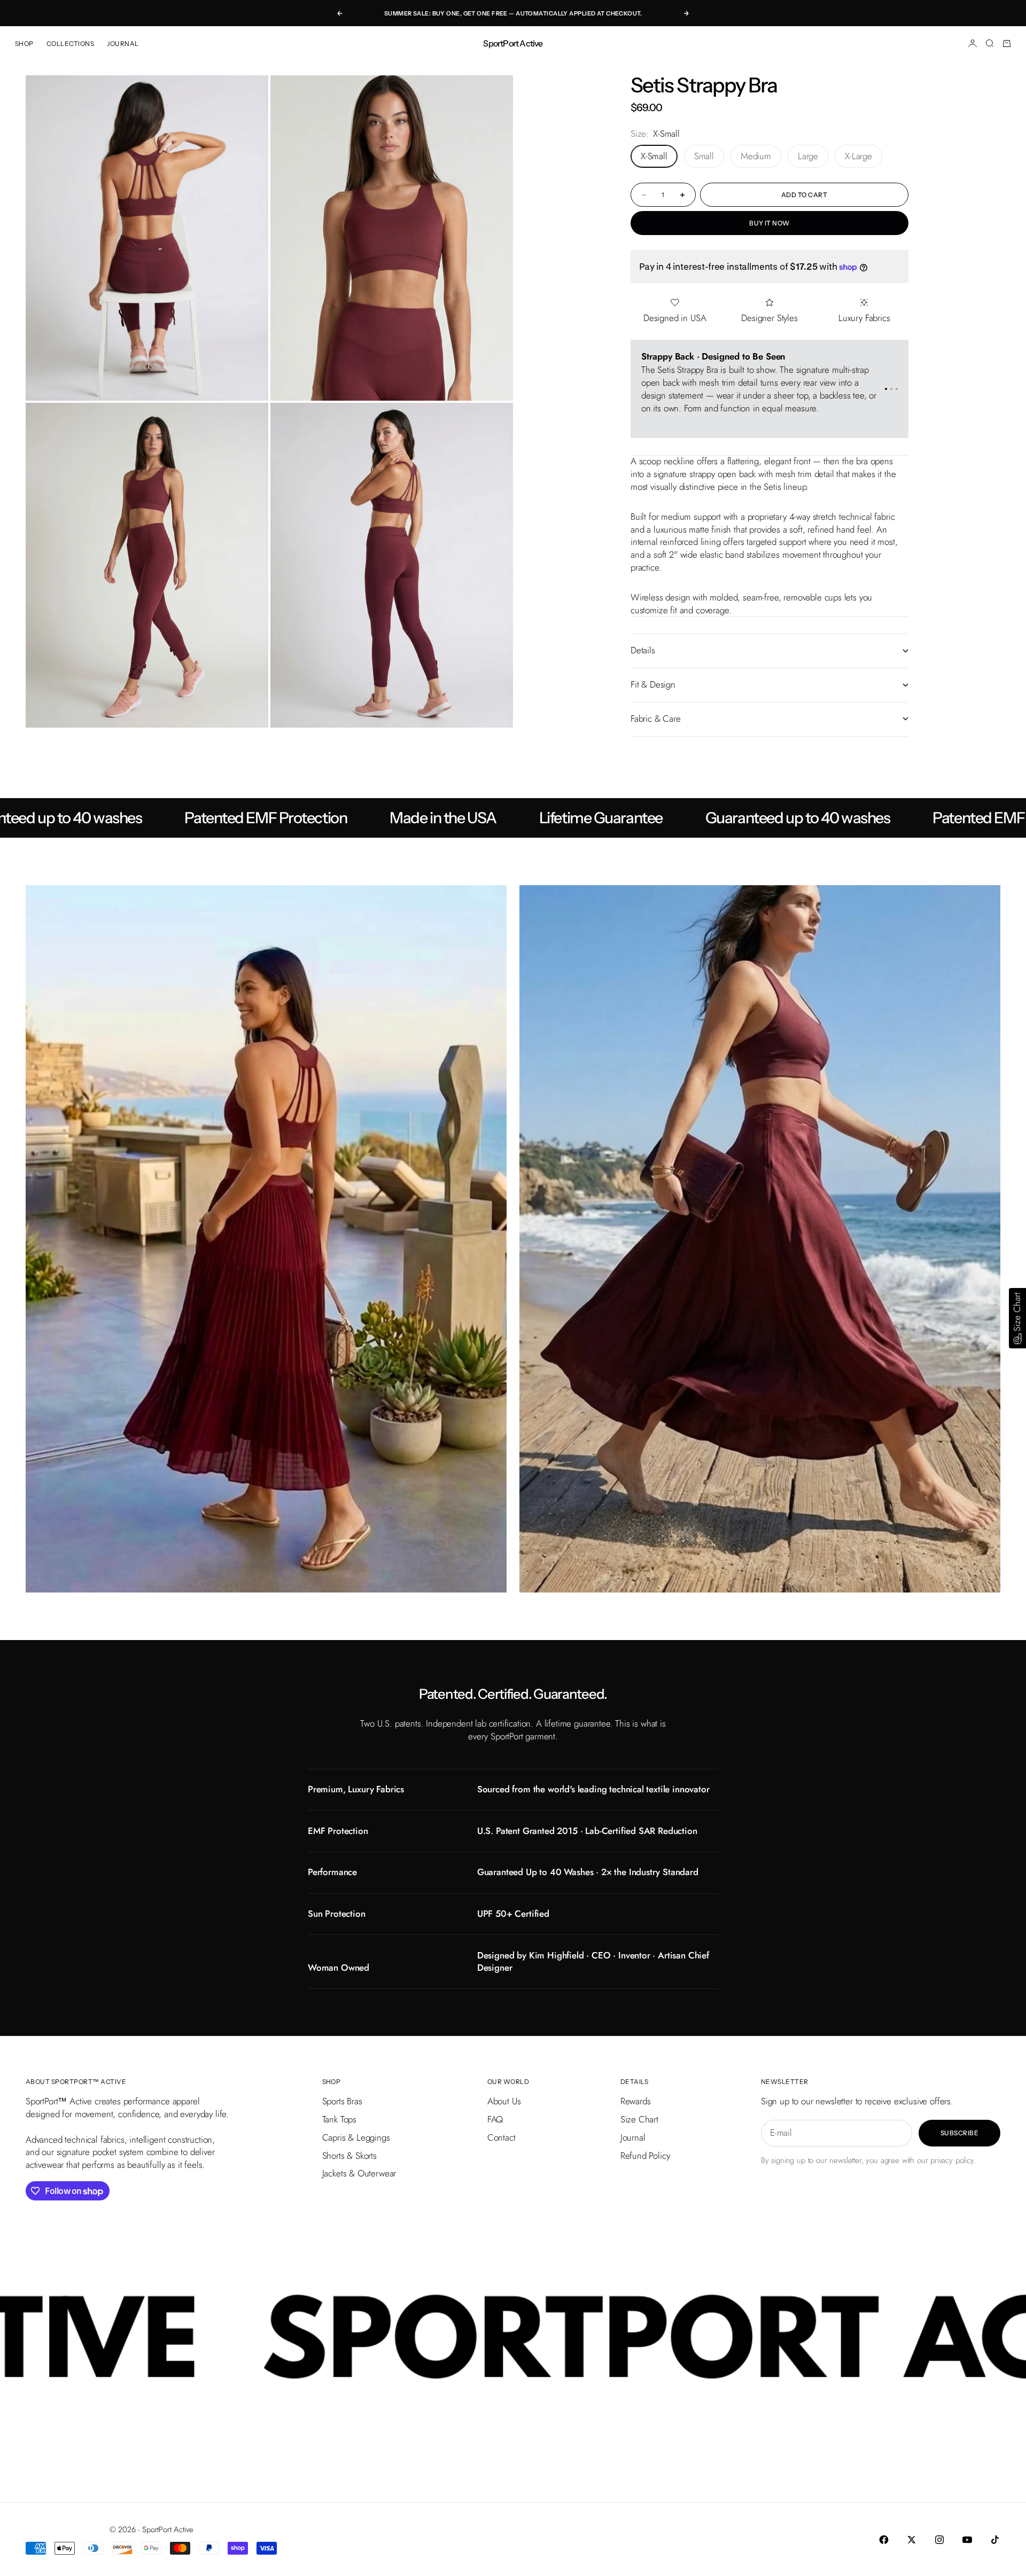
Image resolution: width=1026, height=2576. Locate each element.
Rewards (636, 2101)
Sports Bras (342, 2101)
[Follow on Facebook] (884, 2540)
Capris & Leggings (356, 2137)
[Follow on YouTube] (967, 2540)
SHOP (24, 44)
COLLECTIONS (70, 44)
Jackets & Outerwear (359, 2173)
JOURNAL (123, 44)
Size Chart (639, 2119)
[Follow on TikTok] (995, 2540)
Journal (633, 2137)
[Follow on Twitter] (912, 2540)
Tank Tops (339, 2119)
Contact (502, 2137)
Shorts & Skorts (349, 2156)
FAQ (495, 2119)
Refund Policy (645, 2156)
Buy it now (770, 223)
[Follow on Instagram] (939, 2540)
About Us (504, 2101)
